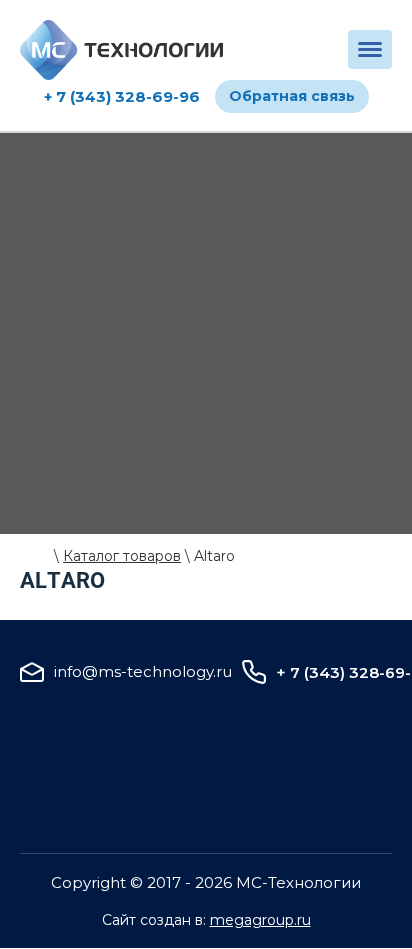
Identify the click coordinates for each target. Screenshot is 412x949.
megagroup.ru (260, 920)
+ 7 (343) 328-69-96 (122, 96)
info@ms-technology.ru (143, 671)
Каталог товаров (122, 556)
